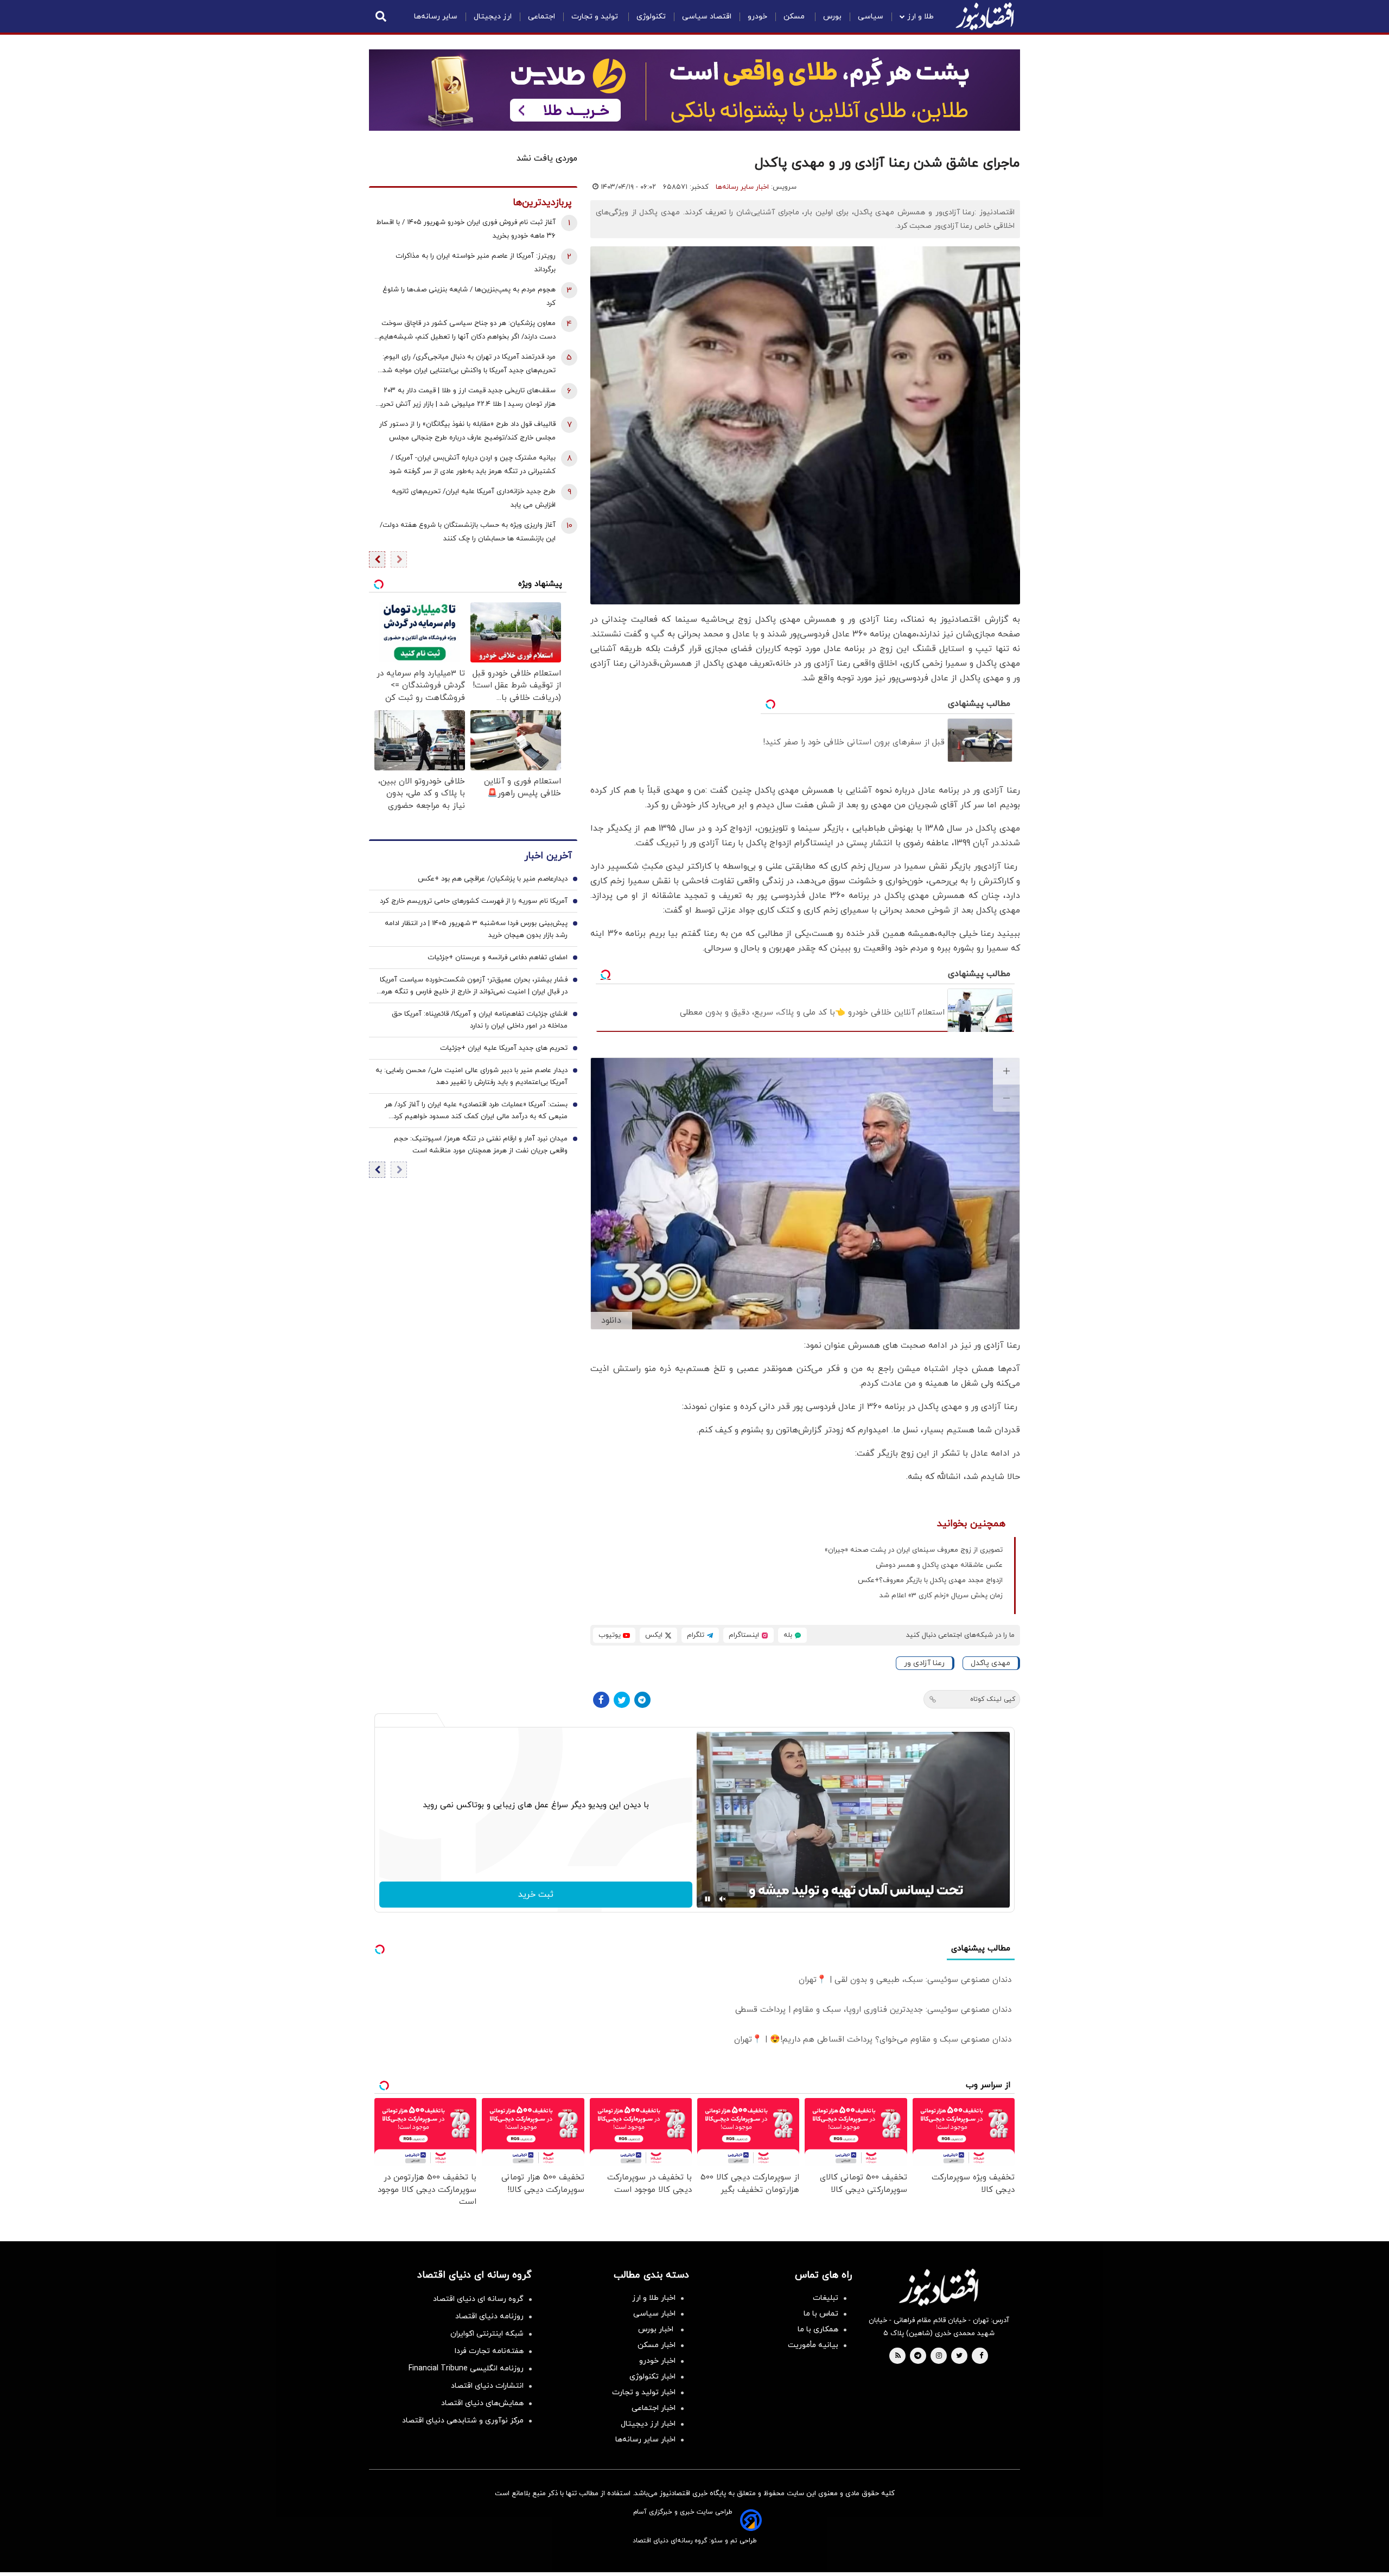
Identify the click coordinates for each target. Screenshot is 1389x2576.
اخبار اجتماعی (654, 2408)
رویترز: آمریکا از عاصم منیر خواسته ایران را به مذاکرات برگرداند (476, 263)
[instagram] (939, 2356)
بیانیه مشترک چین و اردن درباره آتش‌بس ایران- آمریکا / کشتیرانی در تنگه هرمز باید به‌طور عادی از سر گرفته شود (472, 465)
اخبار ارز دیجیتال (648, 2424)
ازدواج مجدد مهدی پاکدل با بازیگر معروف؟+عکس (930, 1580)
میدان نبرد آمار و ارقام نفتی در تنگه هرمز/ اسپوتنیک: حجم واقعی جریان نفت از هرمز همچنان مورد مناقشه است (481, 1145)
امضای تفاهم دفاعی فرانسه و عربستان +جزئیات (498, 958)
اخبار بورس (657, 2329)
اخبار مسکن (657, 2345)
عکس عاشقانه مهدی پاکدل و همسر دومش (939, 1565)
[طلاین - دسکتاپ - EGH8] (694, 90)
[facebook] (981, 2356)
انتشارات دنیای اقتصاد (487, 2386)
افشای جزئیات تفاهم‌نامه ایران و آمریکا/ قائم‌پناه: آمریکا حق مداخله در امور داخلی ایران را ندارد (480, 1021)
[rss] (898, 2356)
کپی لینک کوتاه (993, 1699)
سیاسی (871, 17)
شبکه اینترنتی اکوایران (487, 2334)
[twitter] (959, 2356)
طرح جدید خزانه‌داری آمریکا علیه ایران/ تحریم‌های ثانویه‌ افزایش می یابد (474, 498)
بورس (832, 17)
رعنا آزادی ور (924, 1663)
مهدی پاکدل (990, 1663)
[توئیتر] (622, 1700)
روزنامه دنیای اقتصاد (489, 2316)
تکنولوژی (651, 17)
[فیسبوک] (601, 1700)
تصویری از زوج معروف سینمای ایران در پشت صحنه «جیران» (914, 1550)
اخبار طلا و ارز (654, 2298)
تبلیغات (826, 2298)
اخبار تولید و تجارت (644, 2392)
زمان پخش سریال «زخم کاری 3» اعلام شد (941, 1596)
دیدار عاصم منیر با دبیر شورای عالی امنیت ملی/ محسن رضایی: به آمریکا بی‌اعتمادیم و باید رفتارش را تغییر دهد (472, 1077)
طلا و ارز (920, 17)
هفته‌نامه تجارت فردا (489, 2351)
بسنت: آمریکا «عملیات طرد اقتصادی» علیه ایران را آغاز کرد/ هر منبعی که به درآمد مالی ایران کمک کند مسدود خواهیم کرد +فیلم (476, 1112)
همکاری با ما (818, 2329)
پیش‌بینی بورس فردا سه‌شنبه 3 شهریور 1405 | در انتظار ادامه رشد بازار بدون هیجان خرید (476, 930)
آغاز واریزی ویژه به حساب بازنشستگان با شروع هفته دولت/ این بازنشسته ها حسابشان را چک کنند (468, 532)
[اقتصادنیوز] (939, 2287)
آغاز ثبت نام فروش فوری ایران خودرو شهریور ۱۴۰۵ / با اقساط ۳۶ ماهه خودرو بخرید (466, 229)
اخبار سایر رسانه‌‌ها (645, 2440)
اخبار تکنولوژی (652, 2377)
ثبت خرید (536, 1895)
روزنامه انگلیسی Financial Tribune (466, 2368)
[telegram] (918, 2356)
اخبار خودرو (657, 2361)
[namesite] (985, 16)
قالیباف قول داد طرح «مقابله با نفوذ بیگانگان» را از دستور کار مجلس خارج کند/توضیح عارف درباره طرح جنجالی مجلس (467, 431)
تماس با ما (821, 2314)
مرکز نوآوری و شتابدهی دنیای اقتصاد (463, 2421)
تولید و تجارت (596, 17)
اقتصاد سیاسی (707, 17)
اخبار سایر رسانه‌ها (742, 187)
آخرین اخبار (548, 856)
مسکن (795, 17)
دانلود (611, 1321)
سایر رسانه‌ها (436, 17)
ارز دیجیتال (493, 17)
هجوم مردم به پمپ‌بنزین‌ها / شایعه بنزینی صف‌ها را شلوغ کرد (469, 297)
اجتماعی (541, 17)
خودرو (757, 17)
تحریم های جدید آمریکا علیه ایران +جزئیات (504, 1049)
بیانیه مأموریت (813, 2345)
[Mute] (723, 1899)
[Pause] (708, 1899)
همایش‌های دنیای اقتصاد (482, 2403)
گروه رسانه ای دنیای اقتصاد (478, 2299)
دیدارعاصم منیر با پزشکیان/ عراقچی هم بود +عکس (493, 879)
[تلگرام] (642, 1700)
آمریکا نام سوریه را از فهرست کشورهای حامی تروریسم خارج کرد (474, 902)
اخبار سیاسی (654, 2314)
